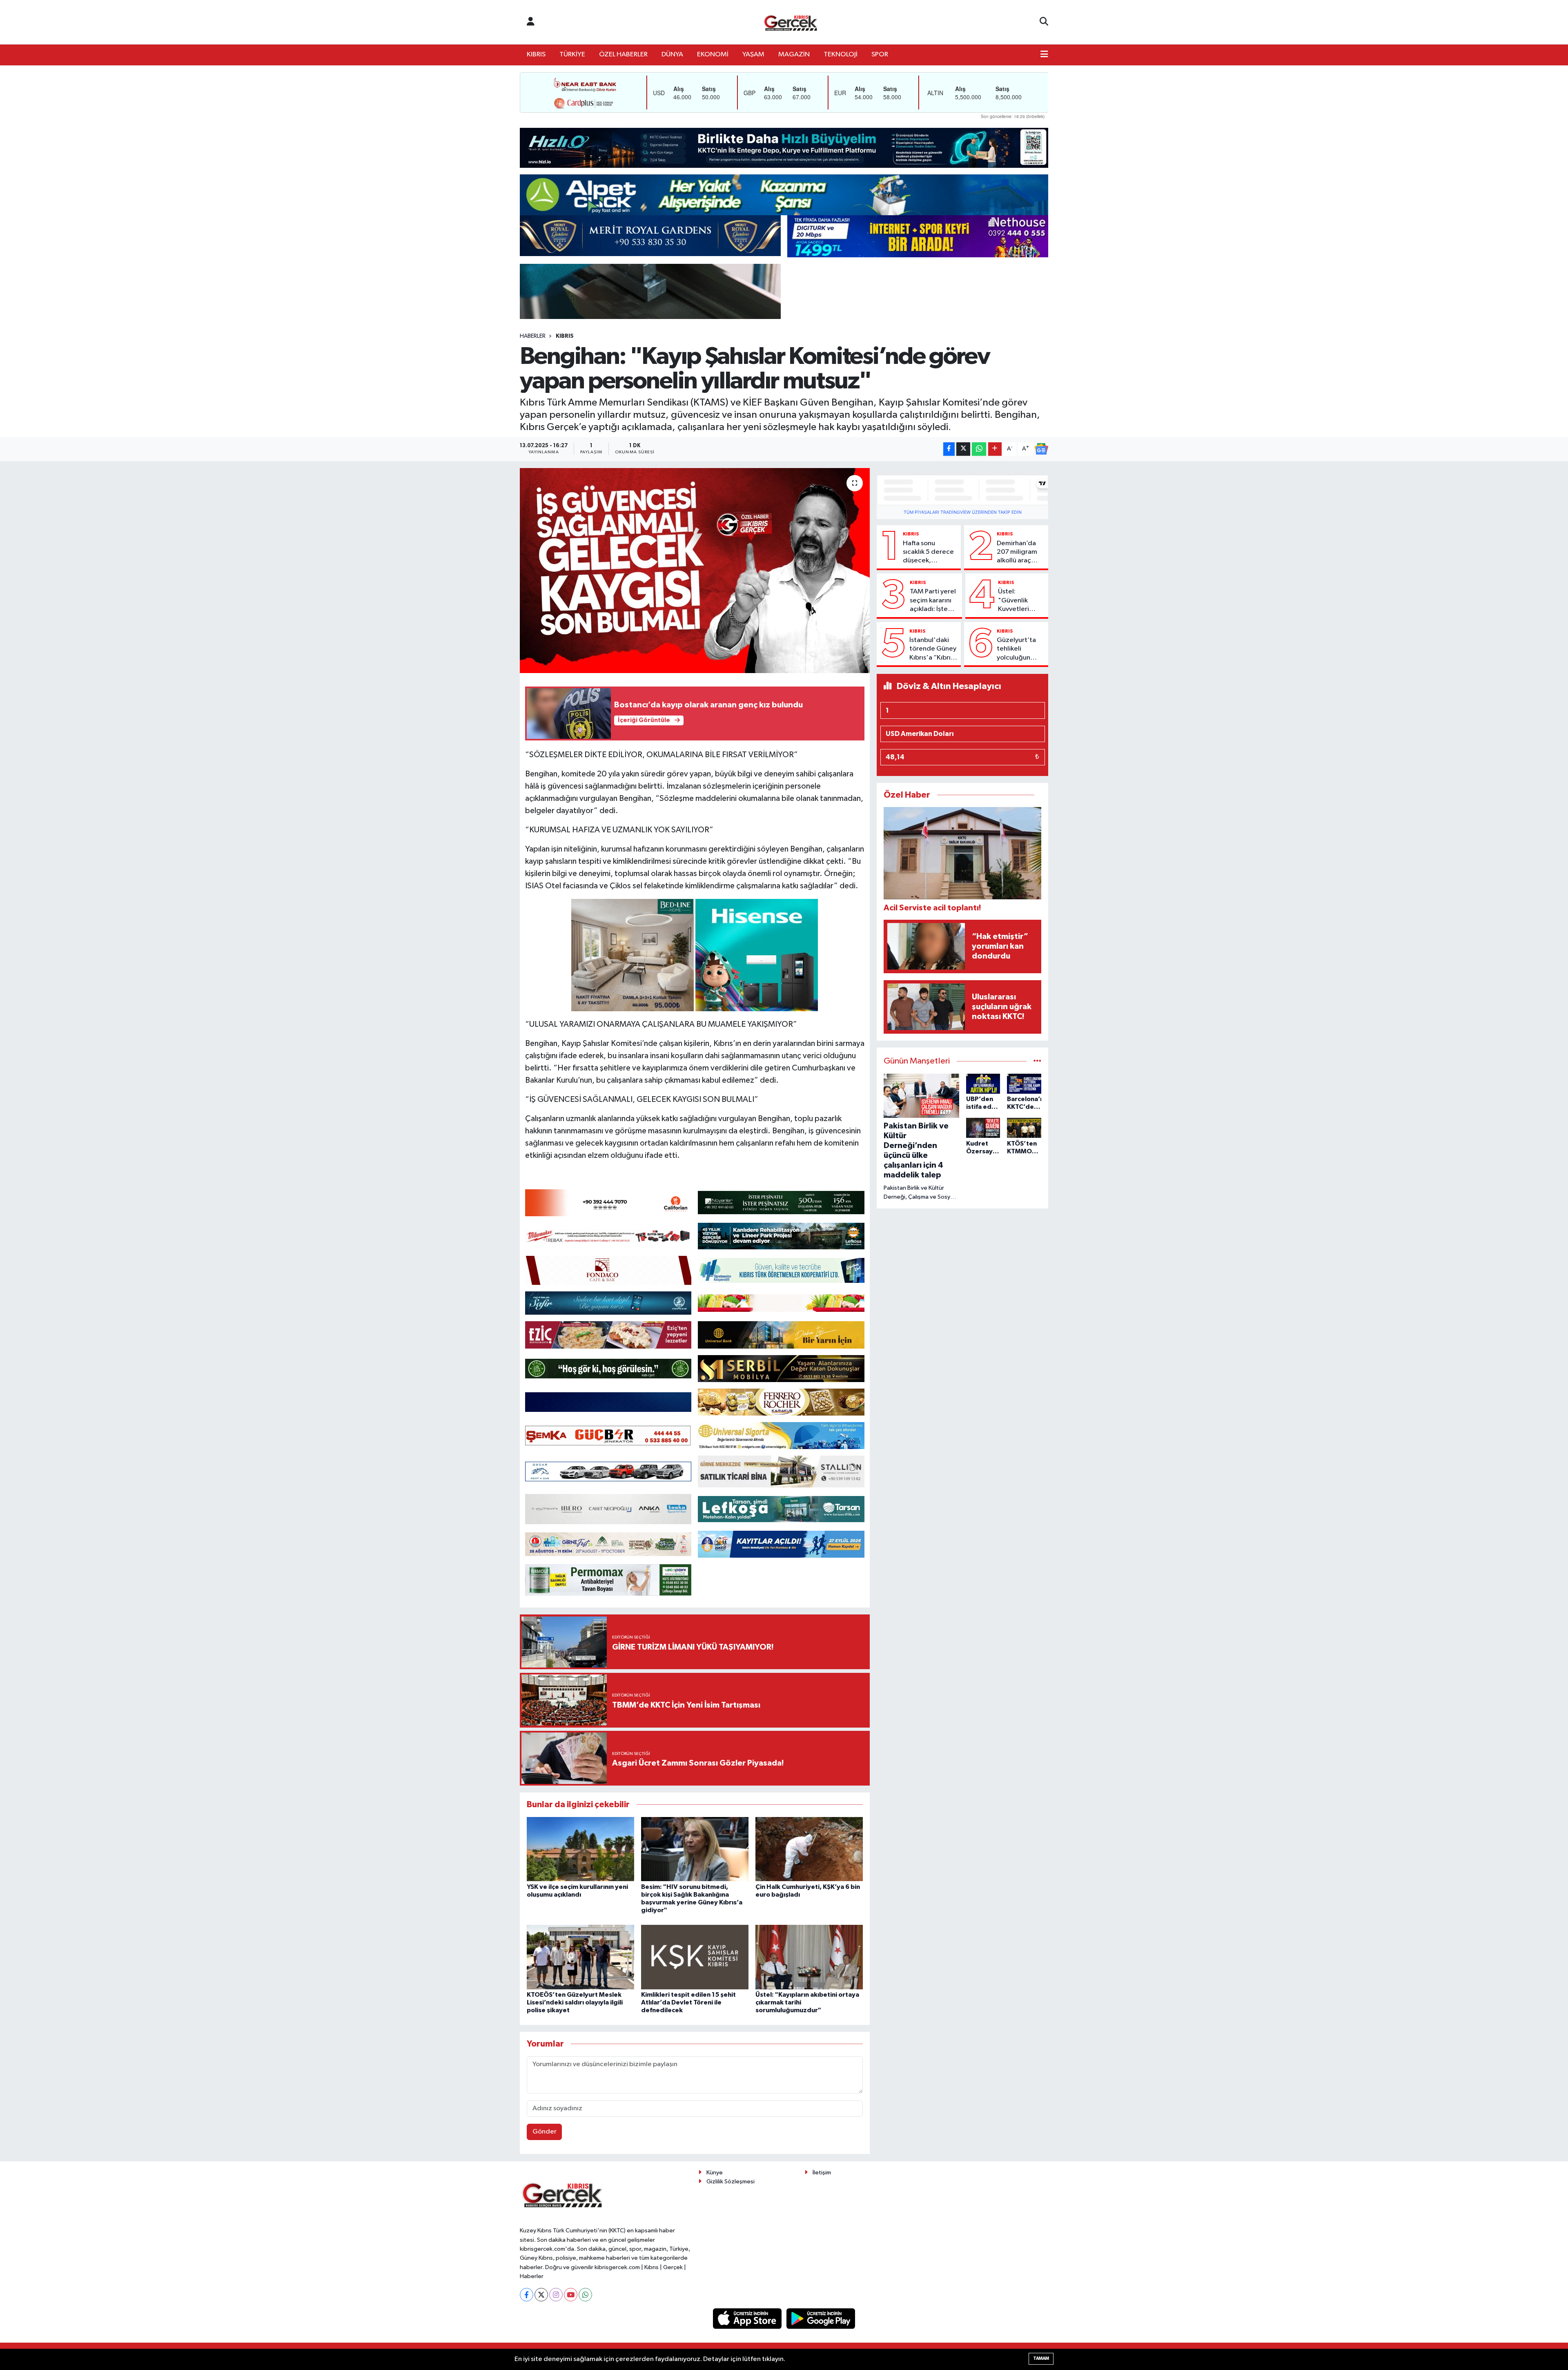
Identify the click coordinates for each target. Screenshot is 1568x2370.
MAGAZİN (794, 55)
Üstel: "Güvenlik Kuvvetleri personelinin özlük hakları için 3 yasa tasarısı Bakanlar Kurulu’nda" (1017, 601)
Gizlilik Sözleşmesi (731, 2182)
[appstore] (748, 2318)
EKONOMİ (713, 55)
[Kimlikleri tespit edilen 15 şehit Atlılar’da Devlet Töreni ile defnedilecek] (695, 1957)
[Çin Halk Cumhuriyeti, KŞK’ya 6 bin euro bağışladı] (809, 1849)
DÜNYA (672, 55)
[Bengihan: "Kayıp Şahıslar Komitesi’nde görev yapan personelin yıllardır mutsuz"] (695, 571)
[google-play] (821, 2318)
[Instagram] (556, 2295)
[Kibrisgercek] (791, 22)
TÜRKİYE (572, 55)
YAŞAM (753, 55)
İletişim (822, 2173)
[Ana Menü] (1044, 55)
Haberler (533, 336)
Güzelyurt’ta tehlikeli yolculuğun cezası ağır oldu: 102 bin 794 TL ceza (1016, 649)
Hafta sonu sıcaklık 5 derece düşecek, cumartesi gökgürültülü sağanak (928, 553)
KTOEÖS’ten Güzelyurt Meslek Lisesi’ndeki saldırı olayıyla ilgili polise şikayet (575, 2002)
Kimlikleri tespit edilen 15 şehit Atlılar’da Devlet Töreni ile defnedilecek (688, 2002)
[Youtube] (571, 2295)
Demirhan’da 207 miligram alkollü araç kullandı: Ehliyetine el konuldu (1017, 553)
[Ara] (1044, 22)
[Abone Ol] (1041, 449)
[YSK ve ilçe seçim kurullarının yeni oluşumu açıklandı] (580, 1849)
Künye (715, 2173)
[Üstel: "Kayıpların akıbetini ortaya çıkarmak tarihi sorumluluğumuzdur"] (809, 1957)
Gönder (545, 2132)
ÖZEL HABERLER (623, 55)
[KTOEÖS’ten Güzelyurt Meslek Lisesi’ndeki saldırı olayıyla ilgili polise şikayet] (580, 1957)
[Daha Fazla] (995, 449)
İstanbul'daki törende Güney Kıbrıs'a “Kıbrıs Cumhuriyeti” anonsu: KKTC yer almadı (933, 649)
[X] (541, 2295)
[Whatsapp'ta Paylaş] (979, 449)
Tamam (1041, 2358)
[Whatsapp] (585, 2295)
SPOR (880, 55)
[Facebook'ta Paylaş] (949, 449)
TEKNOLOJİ (841, 55)
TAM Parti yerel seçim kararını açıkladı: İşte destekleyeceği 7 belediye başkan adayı (934, 601)
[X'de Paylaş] (963, 449)
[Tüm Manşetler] (1037, 1061)
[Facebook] (527, 2295)
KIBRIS (536, 55)
